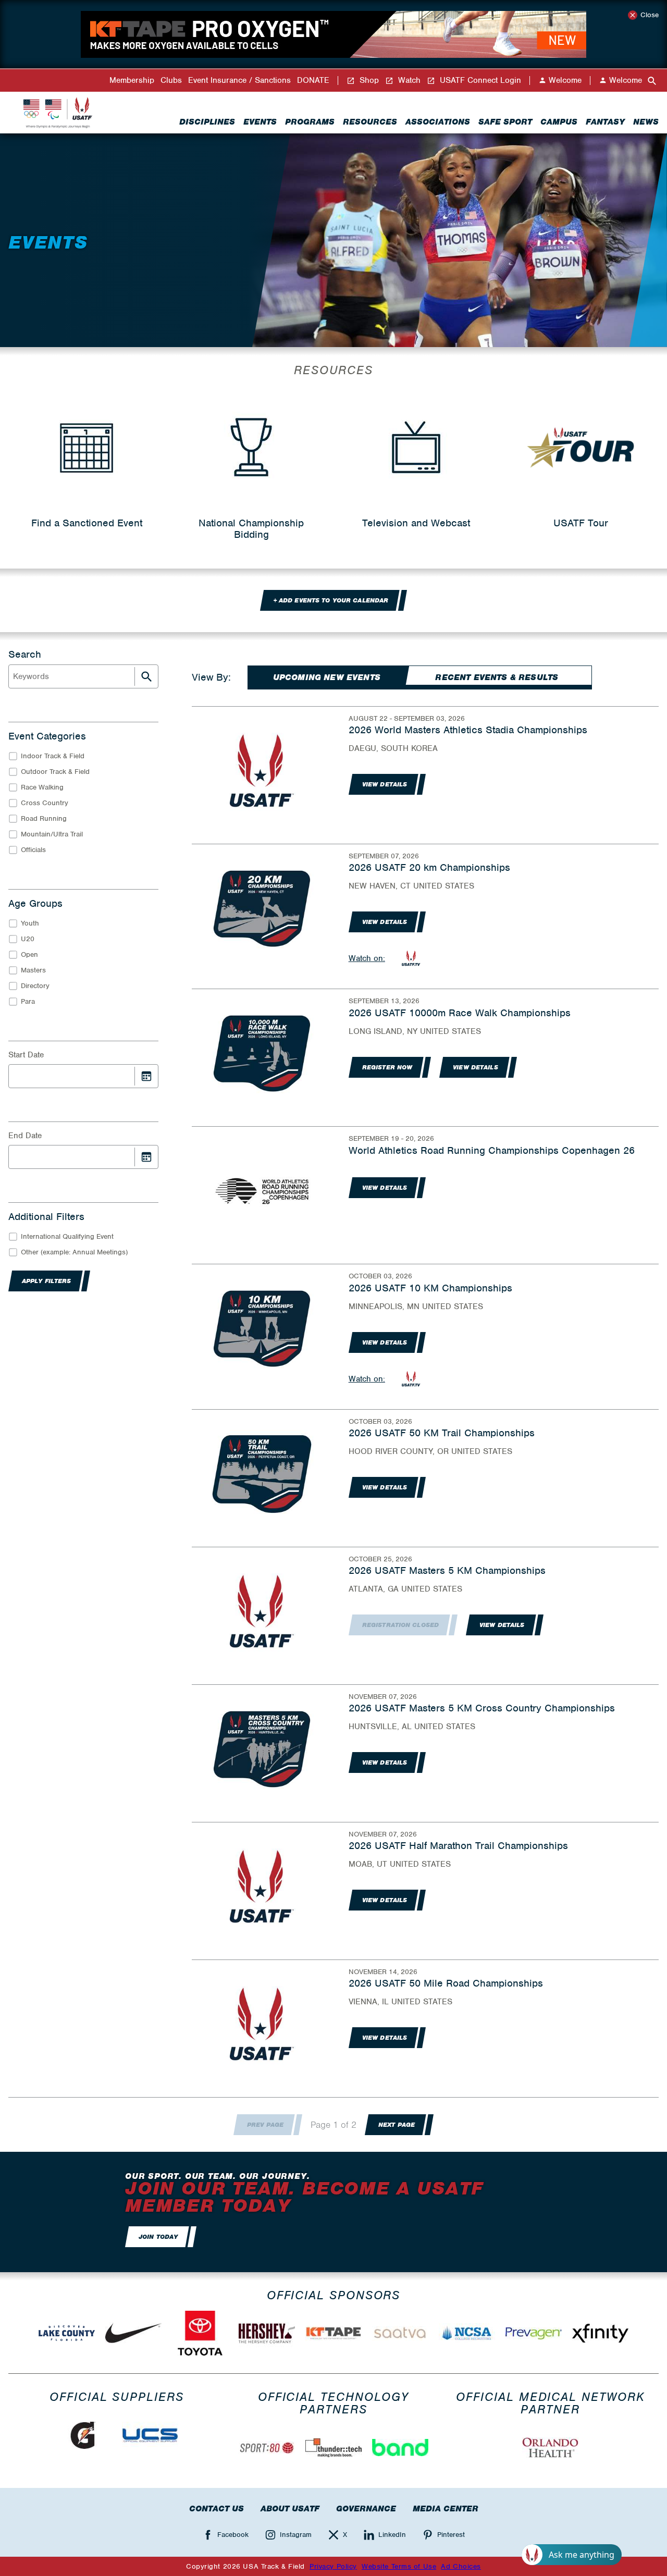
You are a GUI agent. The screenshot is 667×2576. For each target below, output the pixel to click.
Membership (132, 81)
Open (29, 954)
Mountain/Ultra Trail (52, 834)
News (646, 122)
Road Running (44, 818)
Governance (366, 2509)
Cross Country (45, 803)
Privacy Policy (333, 2566)
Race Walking (42, 787)
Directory (35, 986)
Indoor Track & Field (53, 756)
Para (28, 1001)
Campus (559, 122)
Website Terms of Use (399, 2566)
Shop (368, 81)
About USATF (290, 2509)
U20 (28, 939)
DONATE (313, 81)
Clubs (171, 81)
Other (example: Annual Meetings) (74, 1252)
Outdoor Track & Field (55, 772)
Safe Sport (505, 122)
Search (25, 655)
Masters (33, 970)
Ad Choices (461, 2566)
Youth (30, 923)
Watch (408, 81)
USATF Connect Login (479, 81)
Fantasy (605, 122)
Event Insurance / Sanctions (239, 81)
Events (260, 122)
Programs (310, 122)
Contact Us (217, 2509)
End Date (25, 1136)
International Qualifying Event (67, 1236)
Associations (438, 122)
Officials (33, 850)
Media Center (446, 2509)
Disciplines (207, 122)
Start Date (26, 1055)
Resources (370, 122)
